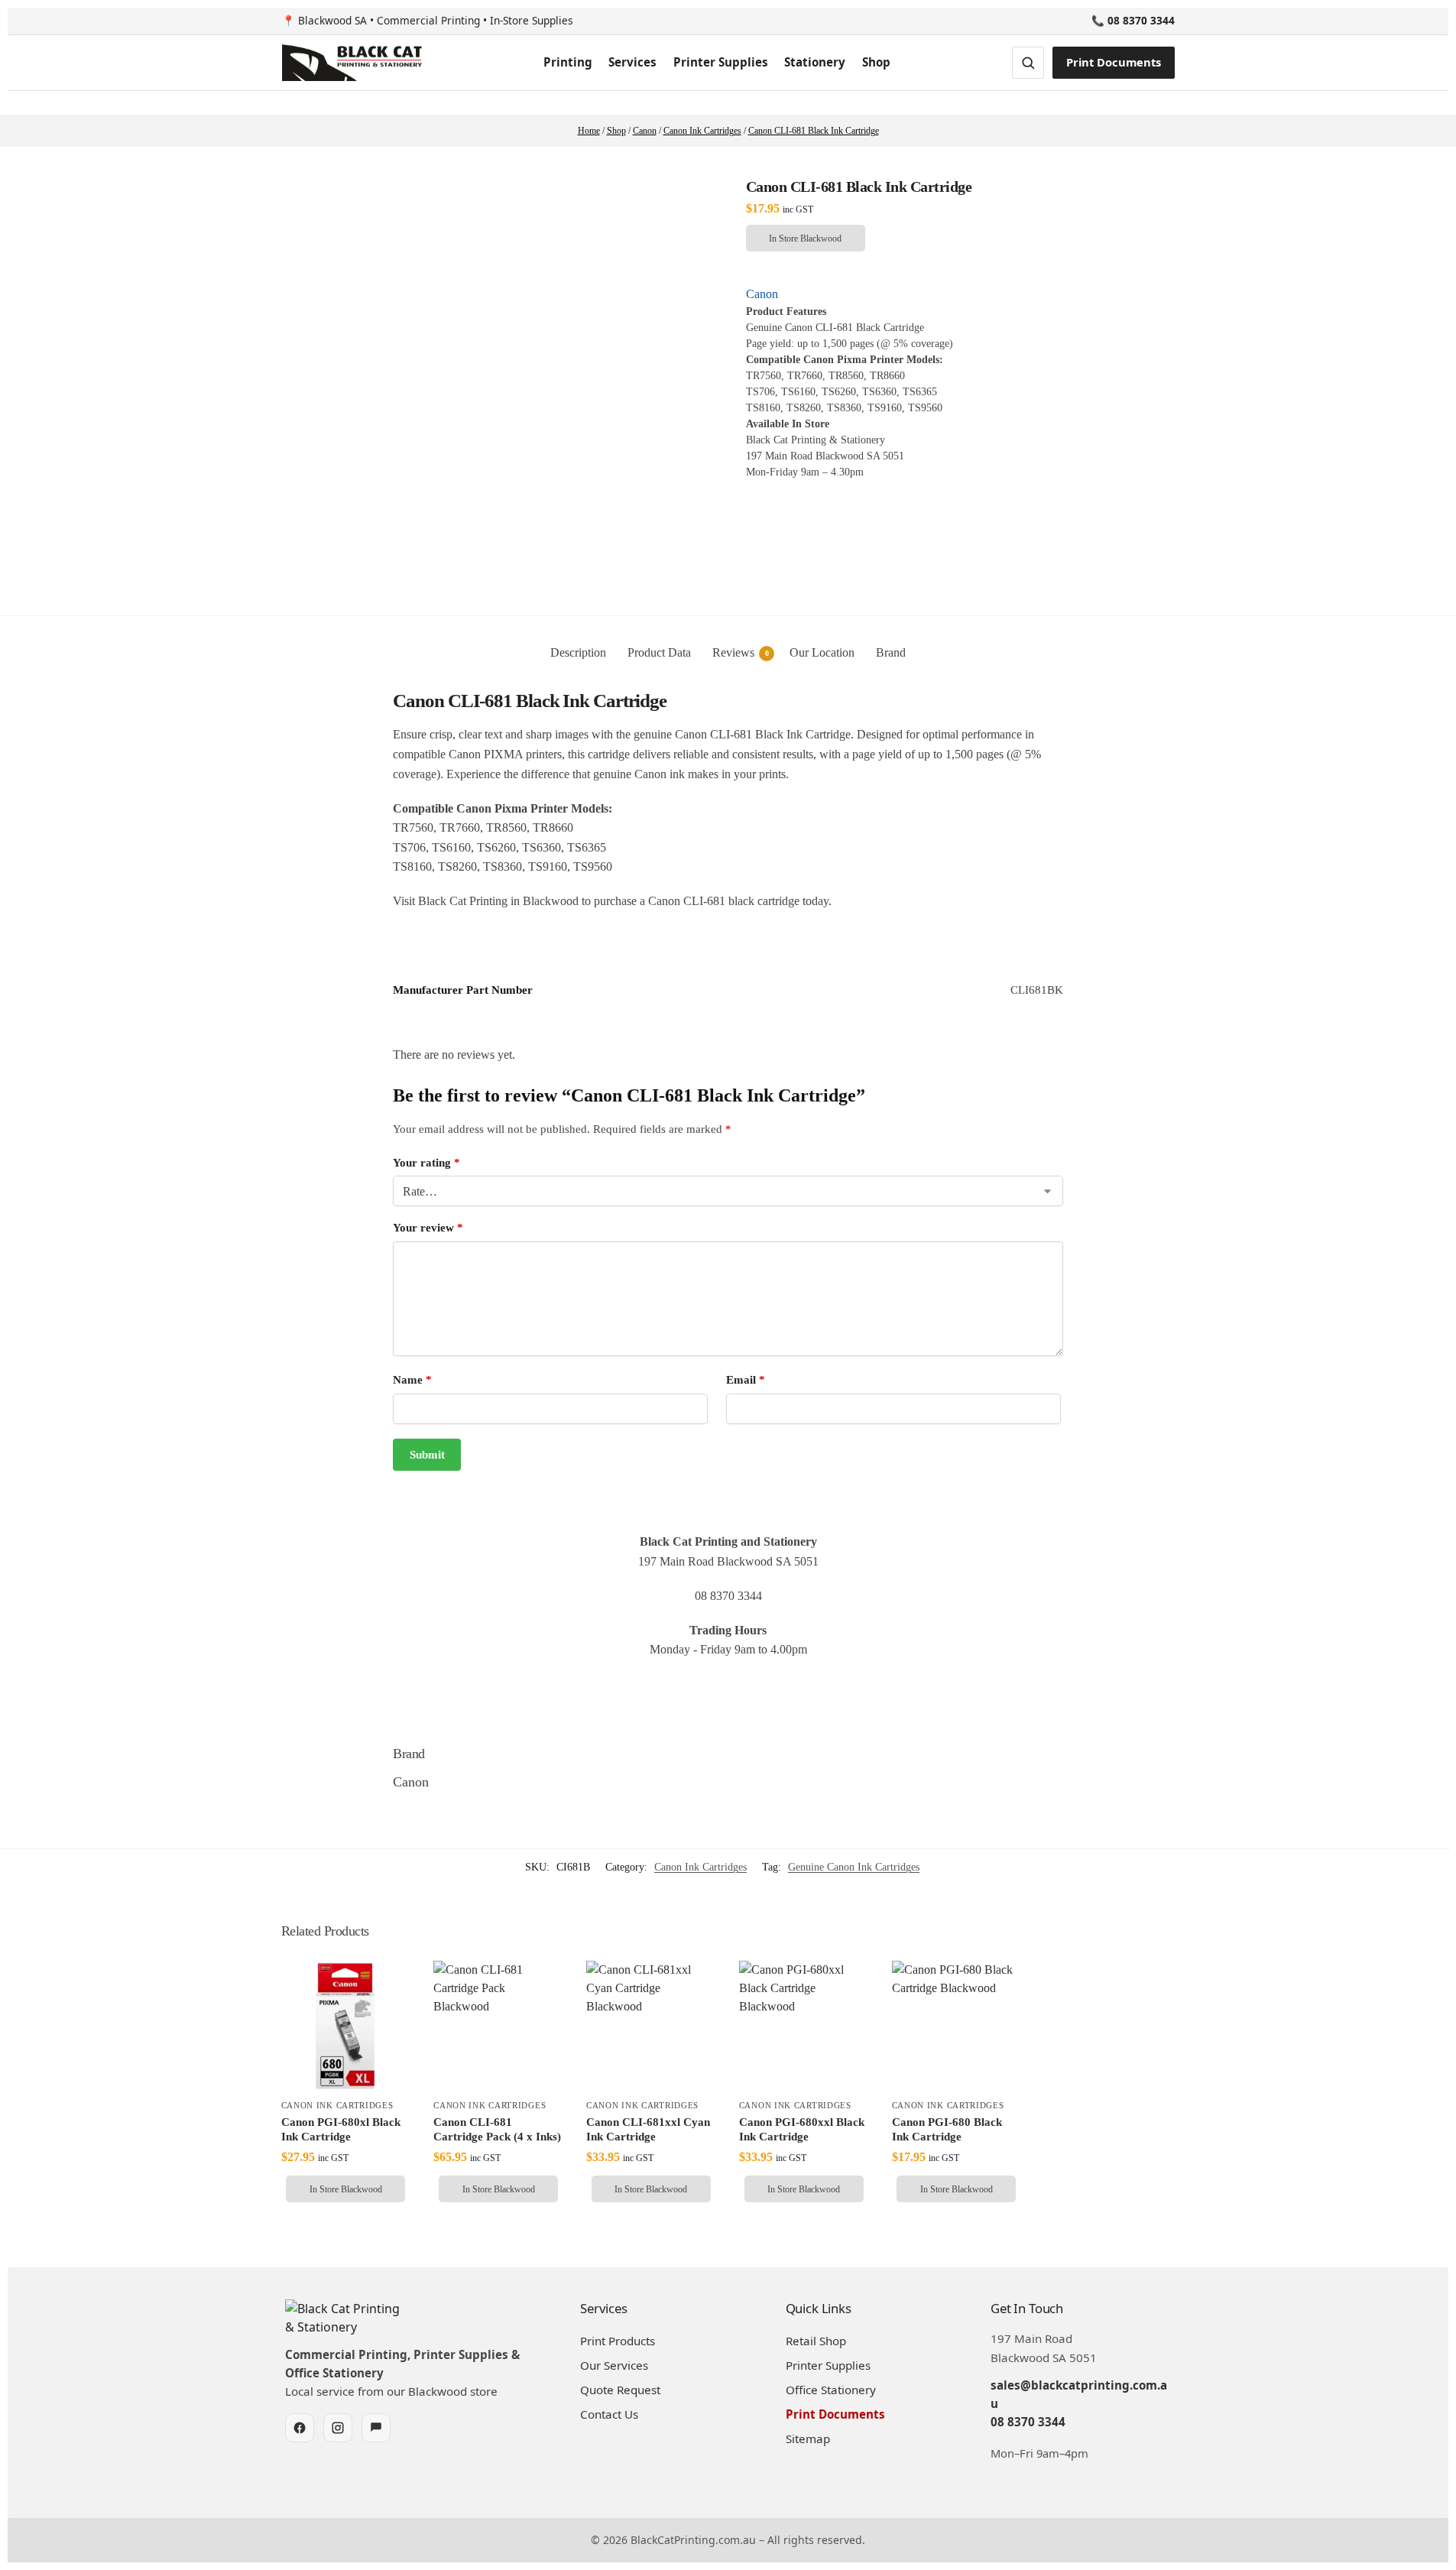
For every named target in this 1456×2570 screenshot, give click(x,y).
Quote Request (620, 2390)
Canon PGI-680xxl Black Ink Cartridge (802, 2130)
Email (746, 1380)
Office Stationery (831, 2390)
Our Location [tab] (822, 652)
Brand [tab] (891, 652)
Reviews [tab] (741, 652)
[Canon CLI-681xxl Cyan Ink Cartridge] (651, 2026)
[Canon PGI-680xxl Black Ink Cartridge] (804, 2026)
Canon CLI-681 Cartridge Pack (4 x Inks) (497, 2130)
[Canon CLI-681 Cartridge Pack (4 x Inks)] (498, 2026)
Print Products (618, 2341)
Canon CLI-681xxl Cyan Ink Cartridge (648, 2130)
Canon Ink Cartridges (700, 1867)
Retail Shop (816, 2341)
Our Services (614, 2365)
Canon (762, 294)
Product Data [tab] (659, 652)
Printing (568, 62)
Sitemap (808, 2439)
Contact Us (609, 2414)
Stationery (815, 62)
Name (412, 1380)
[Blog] (376, 2428)
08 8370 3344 (1028, 2422)
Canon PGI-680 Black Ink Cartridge (947, 2130)
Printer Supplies (721, 62)
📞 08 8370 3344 (1133, 20)
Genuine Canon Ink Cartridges (854, 1867)
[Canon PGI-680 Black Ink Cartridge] (957, 2026)
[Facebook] (300, 2428)
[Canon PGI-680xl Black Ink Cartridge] (346, 2026)
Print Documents (1114, 62)
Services (632, 62)
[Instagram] (338, 2428)
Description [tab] (578, 652)
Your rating (426, 1163)
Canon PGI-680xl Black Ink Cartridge (341, 2130)
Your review (428, 1228)
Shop (876, 62)
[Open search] (1028, 63)
